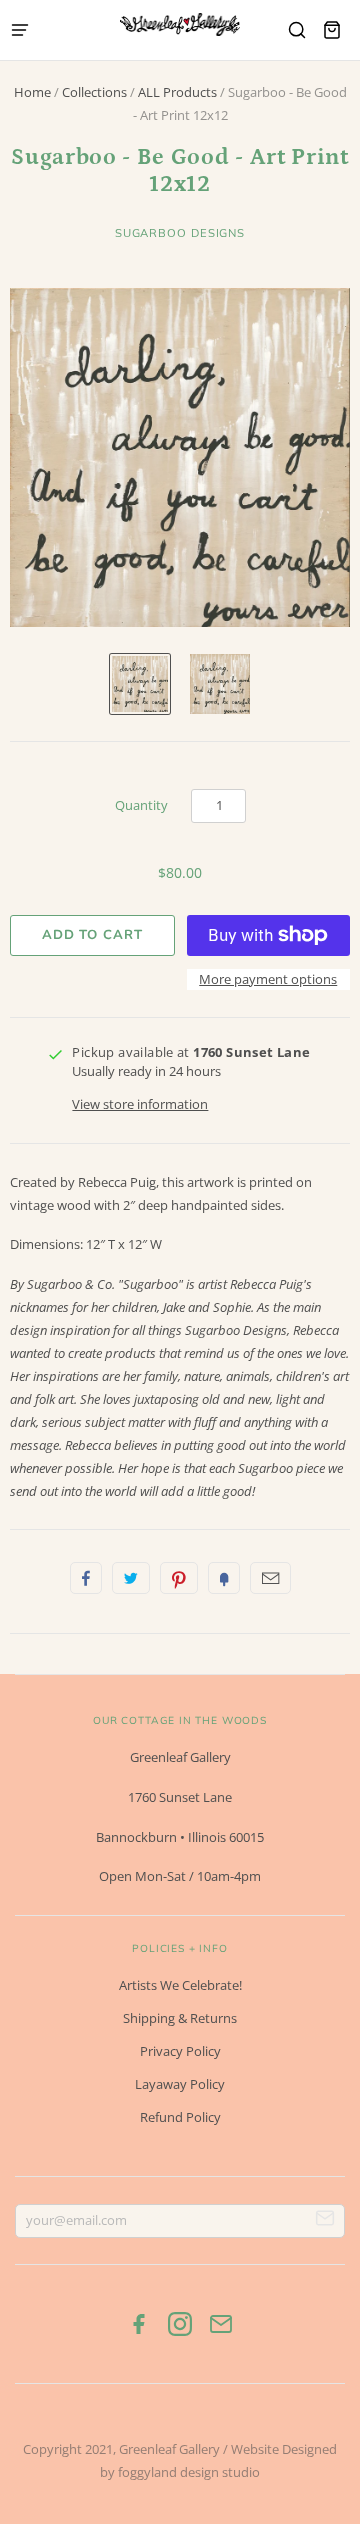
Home (32, 92)
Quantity (141, 805)
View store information (140, 1104)
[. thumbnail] (220, 684)
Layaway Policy (180, 2084)
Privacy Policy (180, 2051)
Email (270, 1578)
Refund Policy (180, 2117)
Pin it (179, 1578)
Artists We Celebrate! (180, 1985)
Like (86, 1578)
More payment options (268, 979)
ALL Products (177, 92)
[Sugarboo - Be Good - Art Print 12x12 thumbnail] (140, 684)
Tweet (131, 1578)
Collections (94, 92)
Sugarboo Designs (180, 233)
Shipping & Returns (180, 2018)
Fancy (224, 1578)
